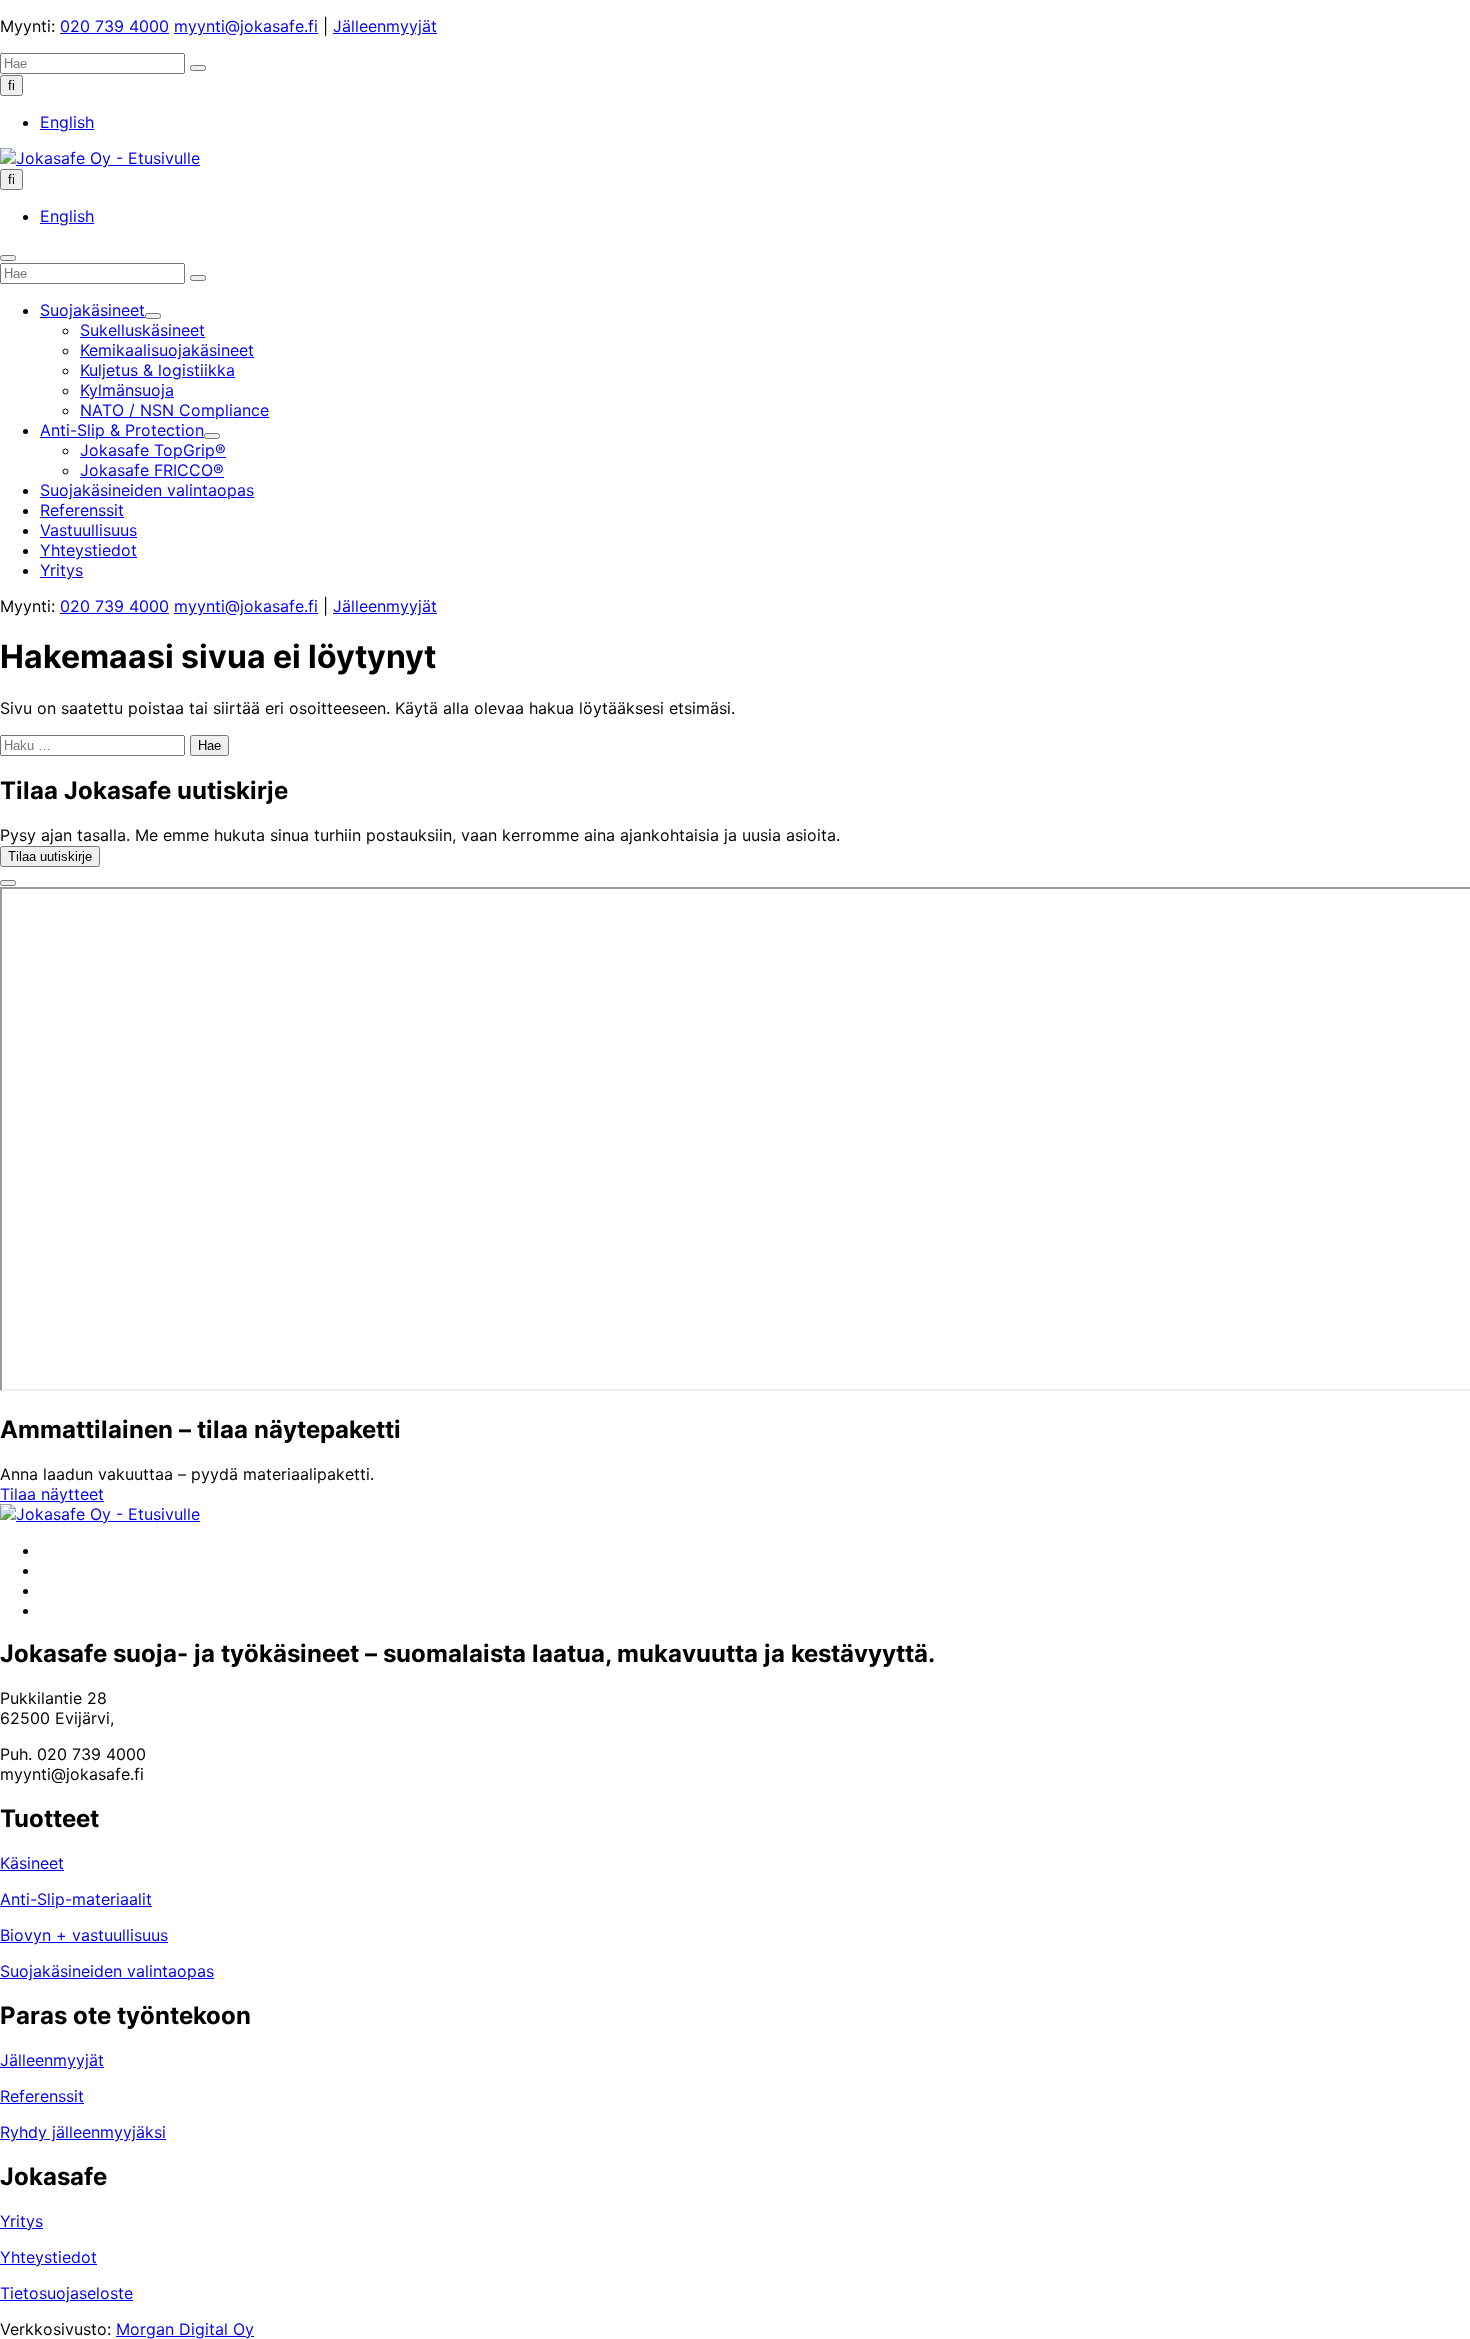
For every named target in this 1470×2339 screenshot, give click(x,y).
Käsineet (32, 1863)
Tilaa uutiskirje (50, 856)
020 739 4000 (114, 26)
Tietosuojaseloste (66, 2293)
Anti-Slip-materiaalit (76, 1899)
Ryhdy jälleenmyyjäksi (83, 2132)
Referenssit (42, 2096)
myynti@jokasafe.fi (246, 26)
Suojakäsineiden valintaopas (107, 1971)
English (67, 122)
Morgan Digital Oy (185, 2329)
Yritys (21, 2221)
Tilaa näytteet (52, 1494)
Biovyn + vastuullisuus (84, 1935)
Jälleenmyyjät (385, 26)
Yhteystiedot (48, 2257)
